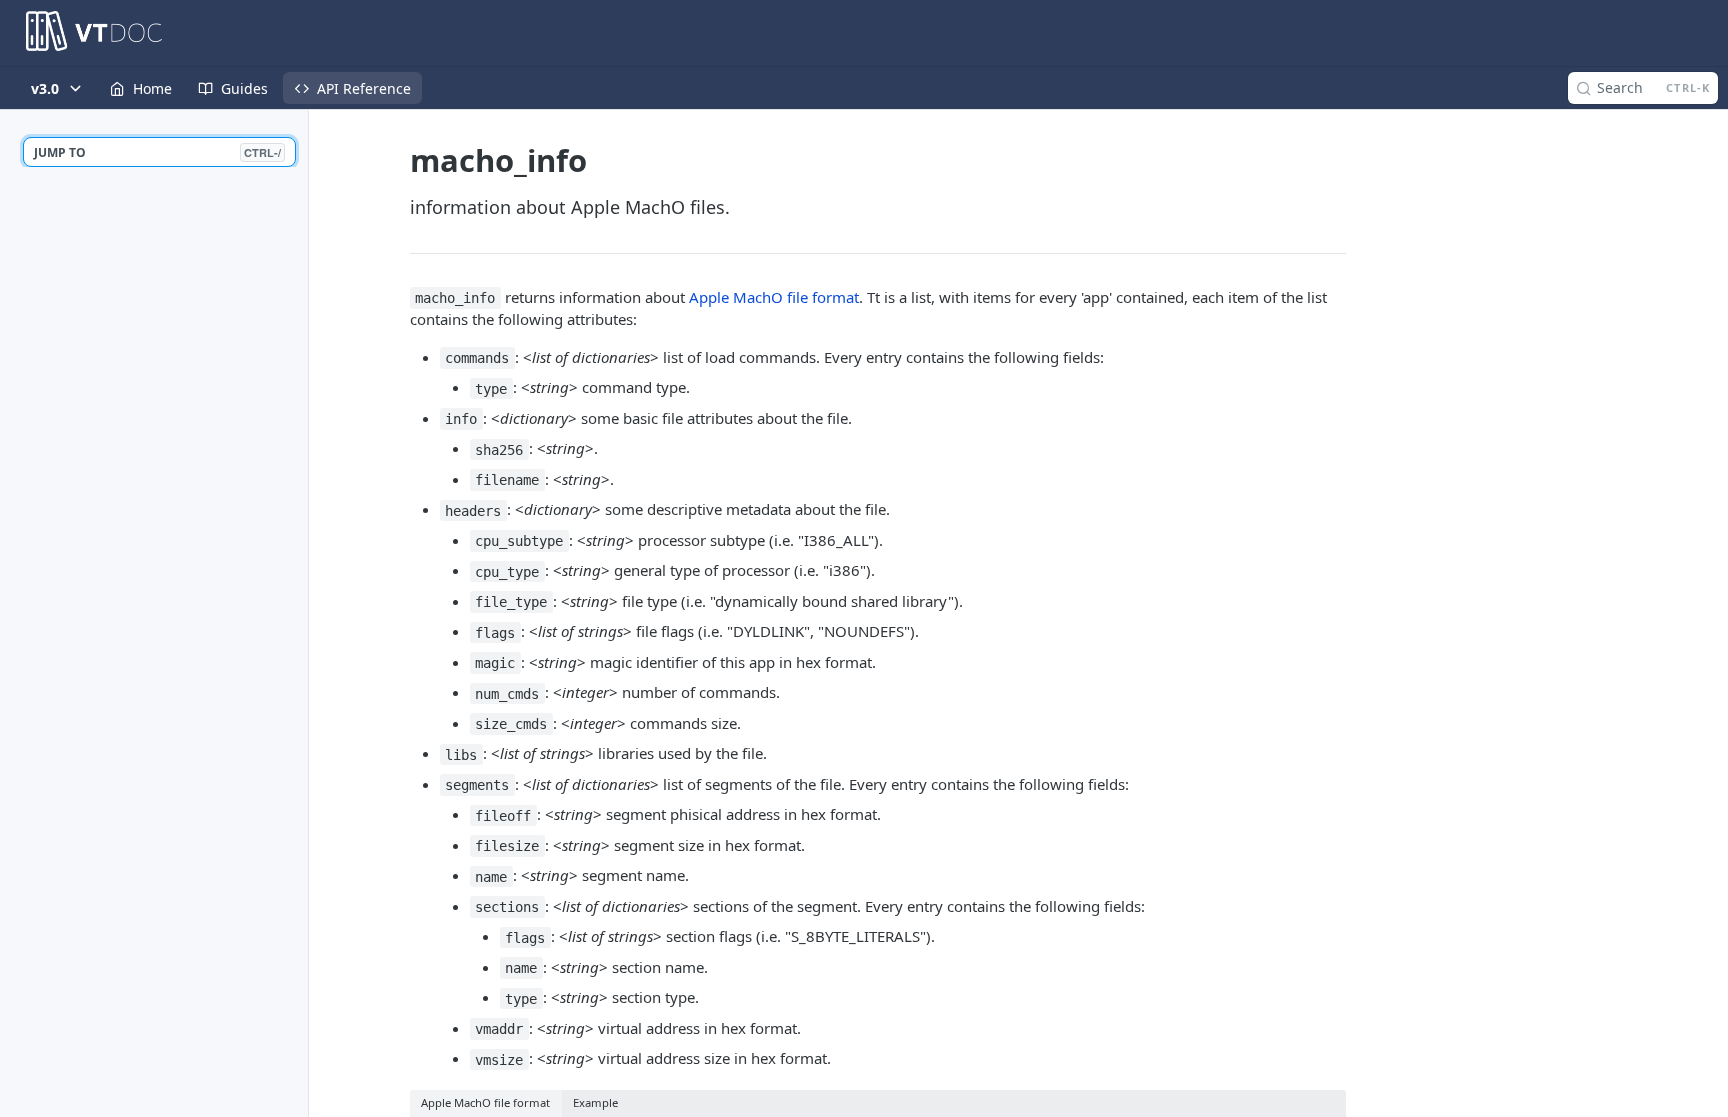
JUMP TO (157, 152)
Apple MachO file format (774, 297)
